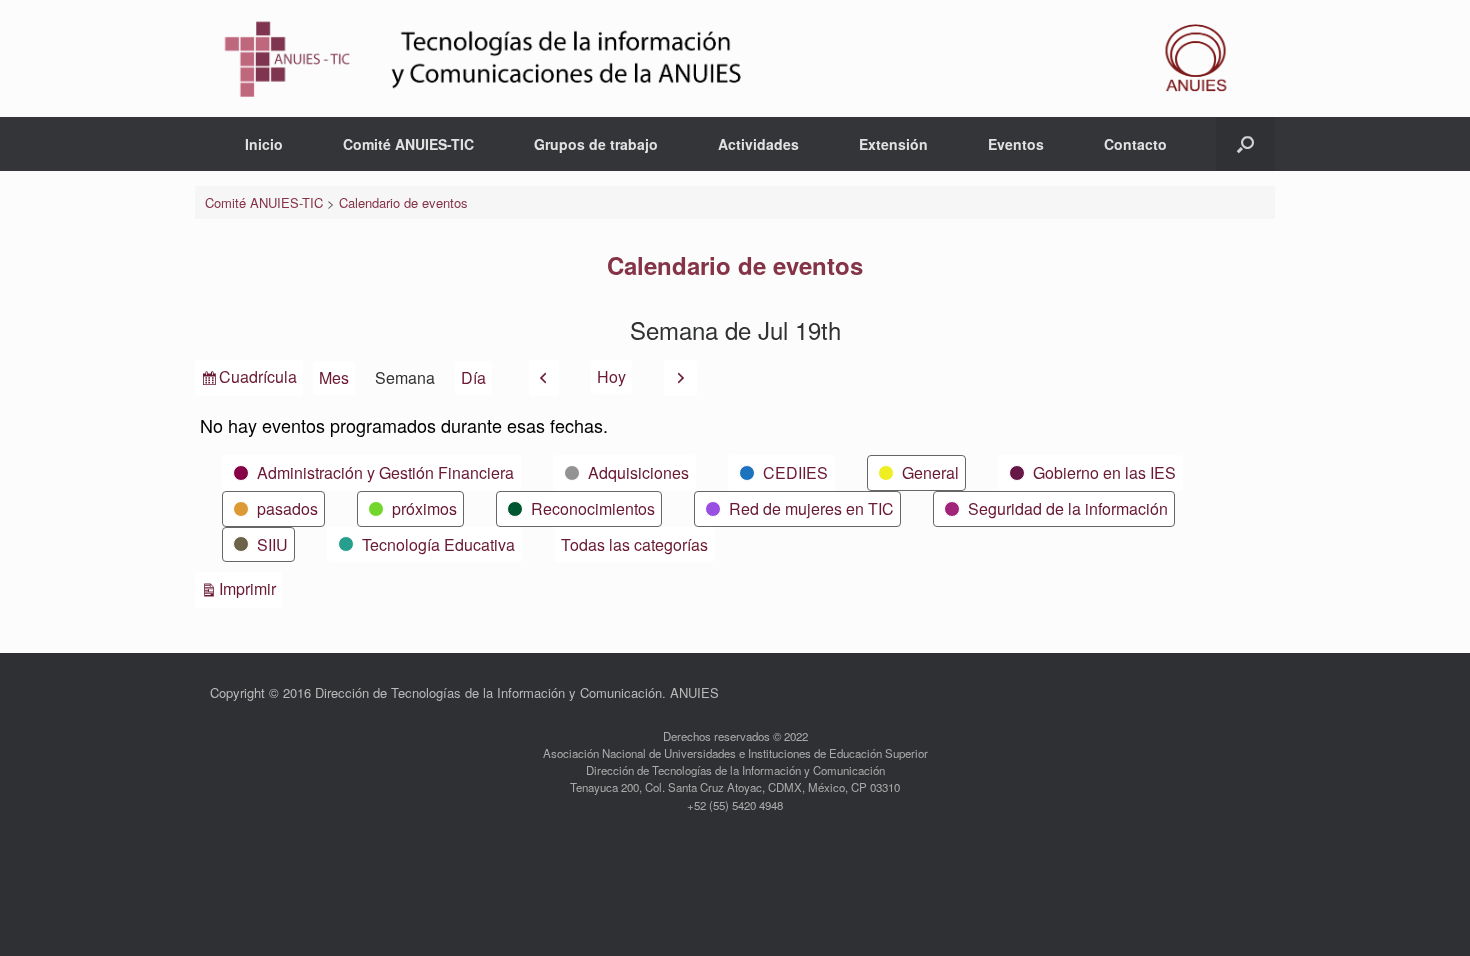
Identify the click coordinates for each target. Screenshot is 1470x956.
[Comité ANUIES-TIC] (735, 58)
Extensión (893, 144)
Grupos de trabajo (596, 144)
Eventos (1016, 144)
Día (473, 377)
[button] (1245, 144)
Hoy (611, 376)
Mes (334, 377)
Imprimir (250, 588)
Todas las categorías (634, 544)
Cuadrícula (257, 380)
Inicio (264, 144)
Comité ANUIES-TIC (408, 144)
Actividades (758, 144)
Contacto (1135, 144)
